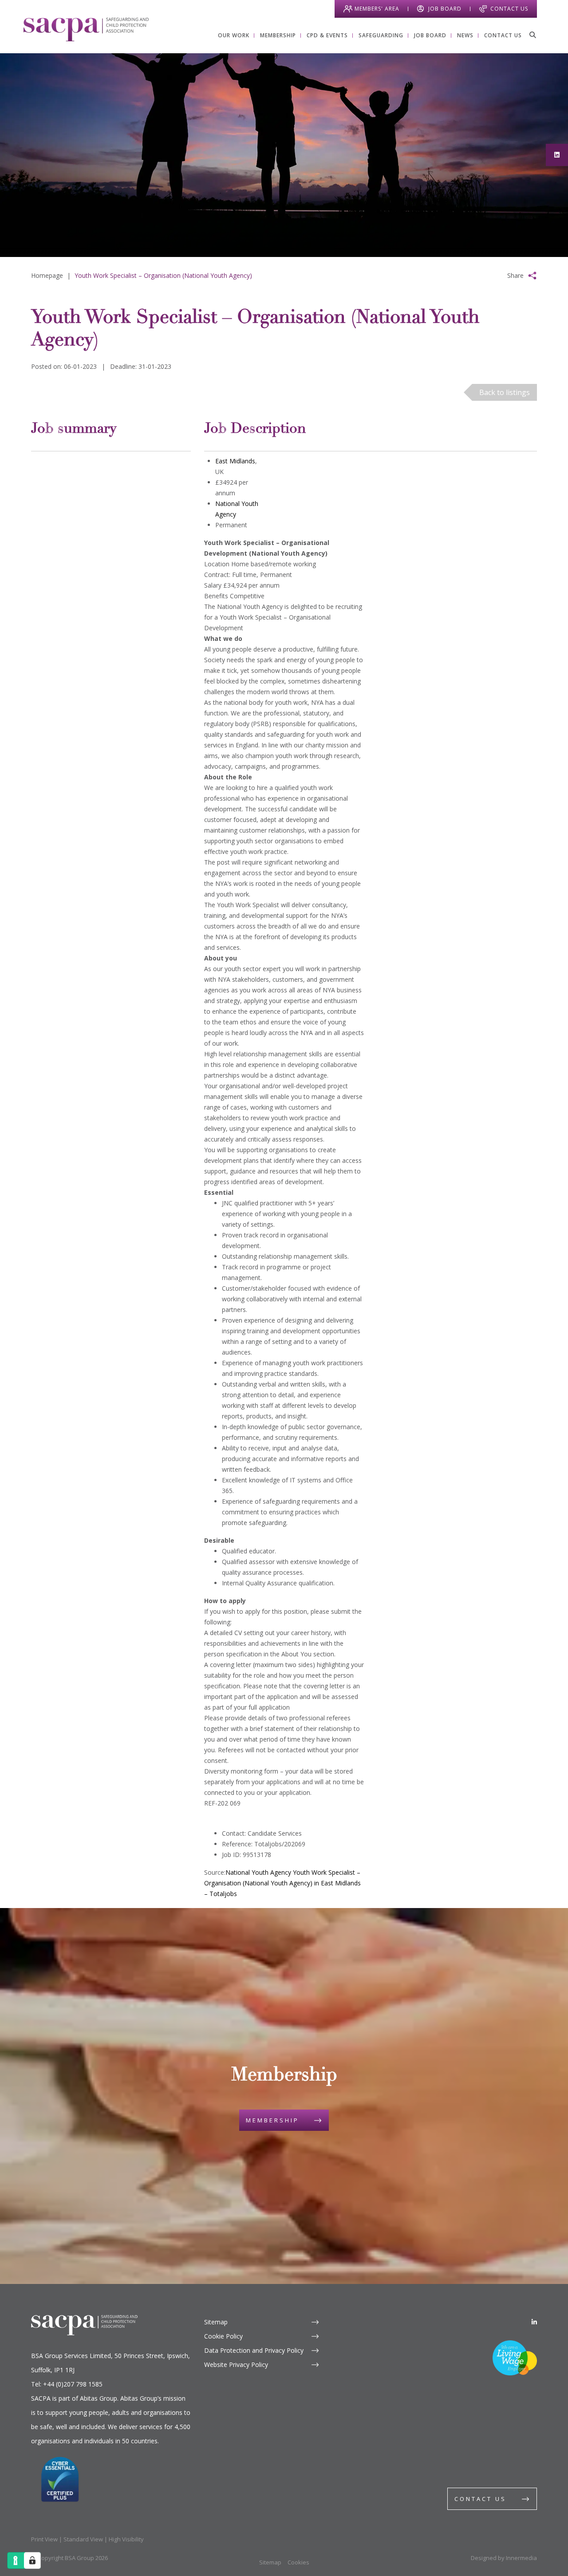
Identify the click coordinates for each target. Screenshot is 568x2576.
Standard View (83, 2539)
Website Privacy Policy (236, 2365)
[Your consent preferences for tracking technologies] (32, 2560)
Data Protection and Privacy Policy (254, 2350)
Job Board (445, 9)
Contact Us (509, 9)
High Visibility (126, 2539)
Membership (272, 2120)
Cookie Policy (223, 2336)
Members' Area (377, 9)
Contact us (480, 2499)
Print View (44, 2539)
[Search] (532, 35)
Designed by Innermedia (504, 2558)
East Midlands (235, 461)
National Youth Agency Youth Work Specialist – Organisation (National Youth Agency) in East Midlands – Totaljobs (282, 1883)
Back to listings (505, 392)
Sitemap (216, 2322)
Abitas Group (99, 2398)
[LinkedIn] (534, 2322)
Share (515, 275)
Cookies (298, 2562)
